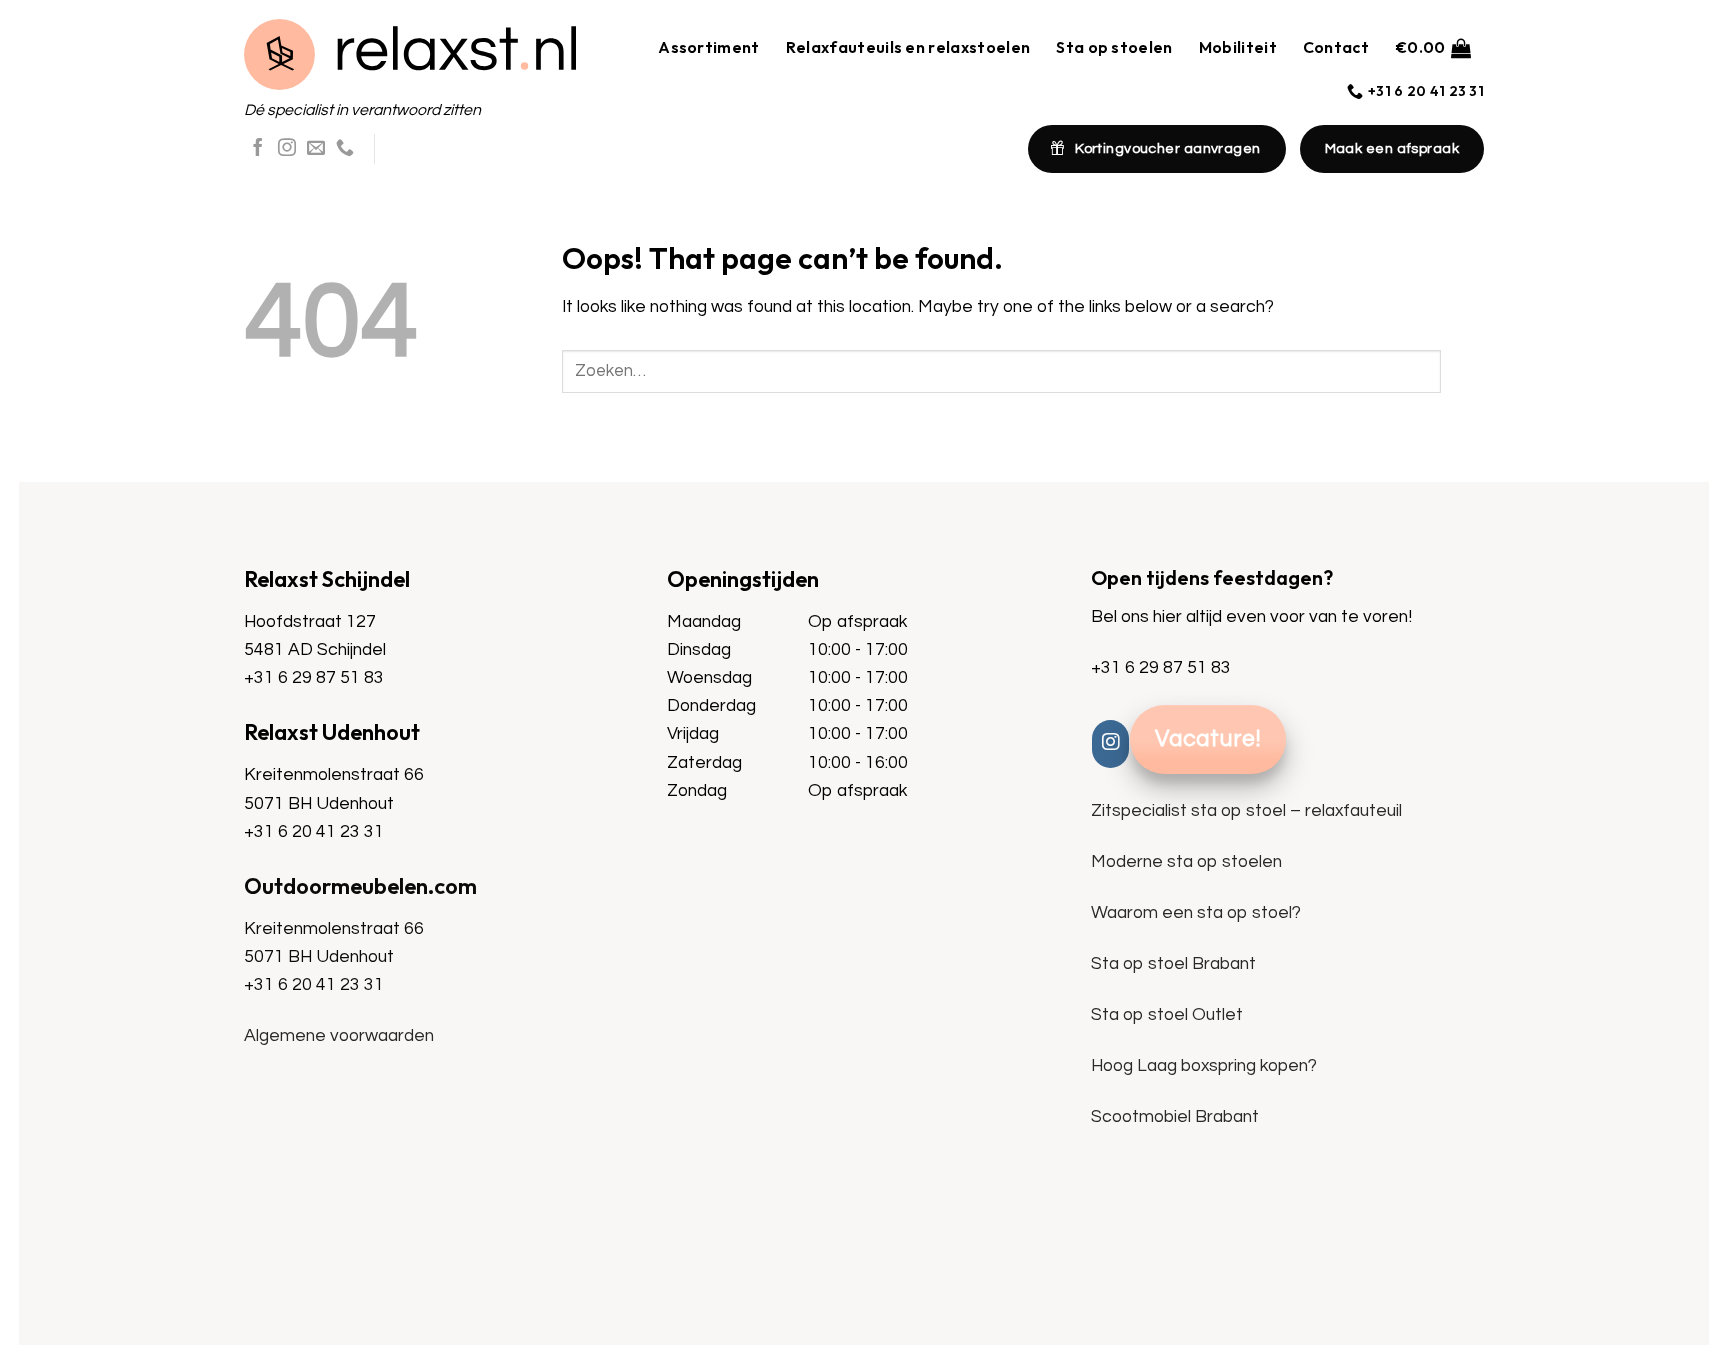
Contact (1336, 47)
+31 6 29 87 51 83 (314, 678)
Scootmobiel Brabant (1175, 1117)
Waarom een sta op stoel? (1196, 913)
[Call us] (345, 149)
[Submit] (1462, 371)
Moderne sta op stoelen (1186, 862)
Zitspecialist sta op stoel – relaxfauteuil (1246, 811)
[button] (1433, 47)
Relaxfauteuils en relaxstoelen (908, 47)
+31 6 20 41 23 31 (314, 832)
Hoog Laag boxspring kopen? (1204, 1066)
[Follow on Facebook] (258, 149)
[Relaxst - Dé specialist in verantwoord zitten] (410, 54)
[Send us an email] (316, 149)
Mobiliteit (1238, 47)
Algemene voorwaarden (339, 1036)
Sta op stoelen (1114, 47)
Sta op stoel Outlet (1167, 1015)
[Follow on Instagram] (287, 149)
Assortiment (709, 47)
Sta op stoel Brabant (1173, 964)
